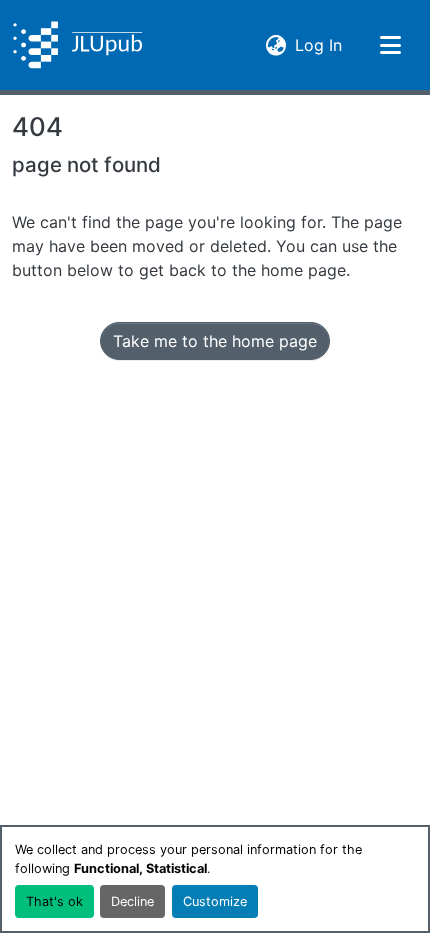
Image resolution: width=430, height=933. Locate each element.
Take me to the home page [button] (215, 341)
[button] (77, 45)
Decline (132, 901)
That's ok (54, 901)
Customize (215, 901)
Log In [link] (318, 44)
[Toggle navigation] (390, 45)
